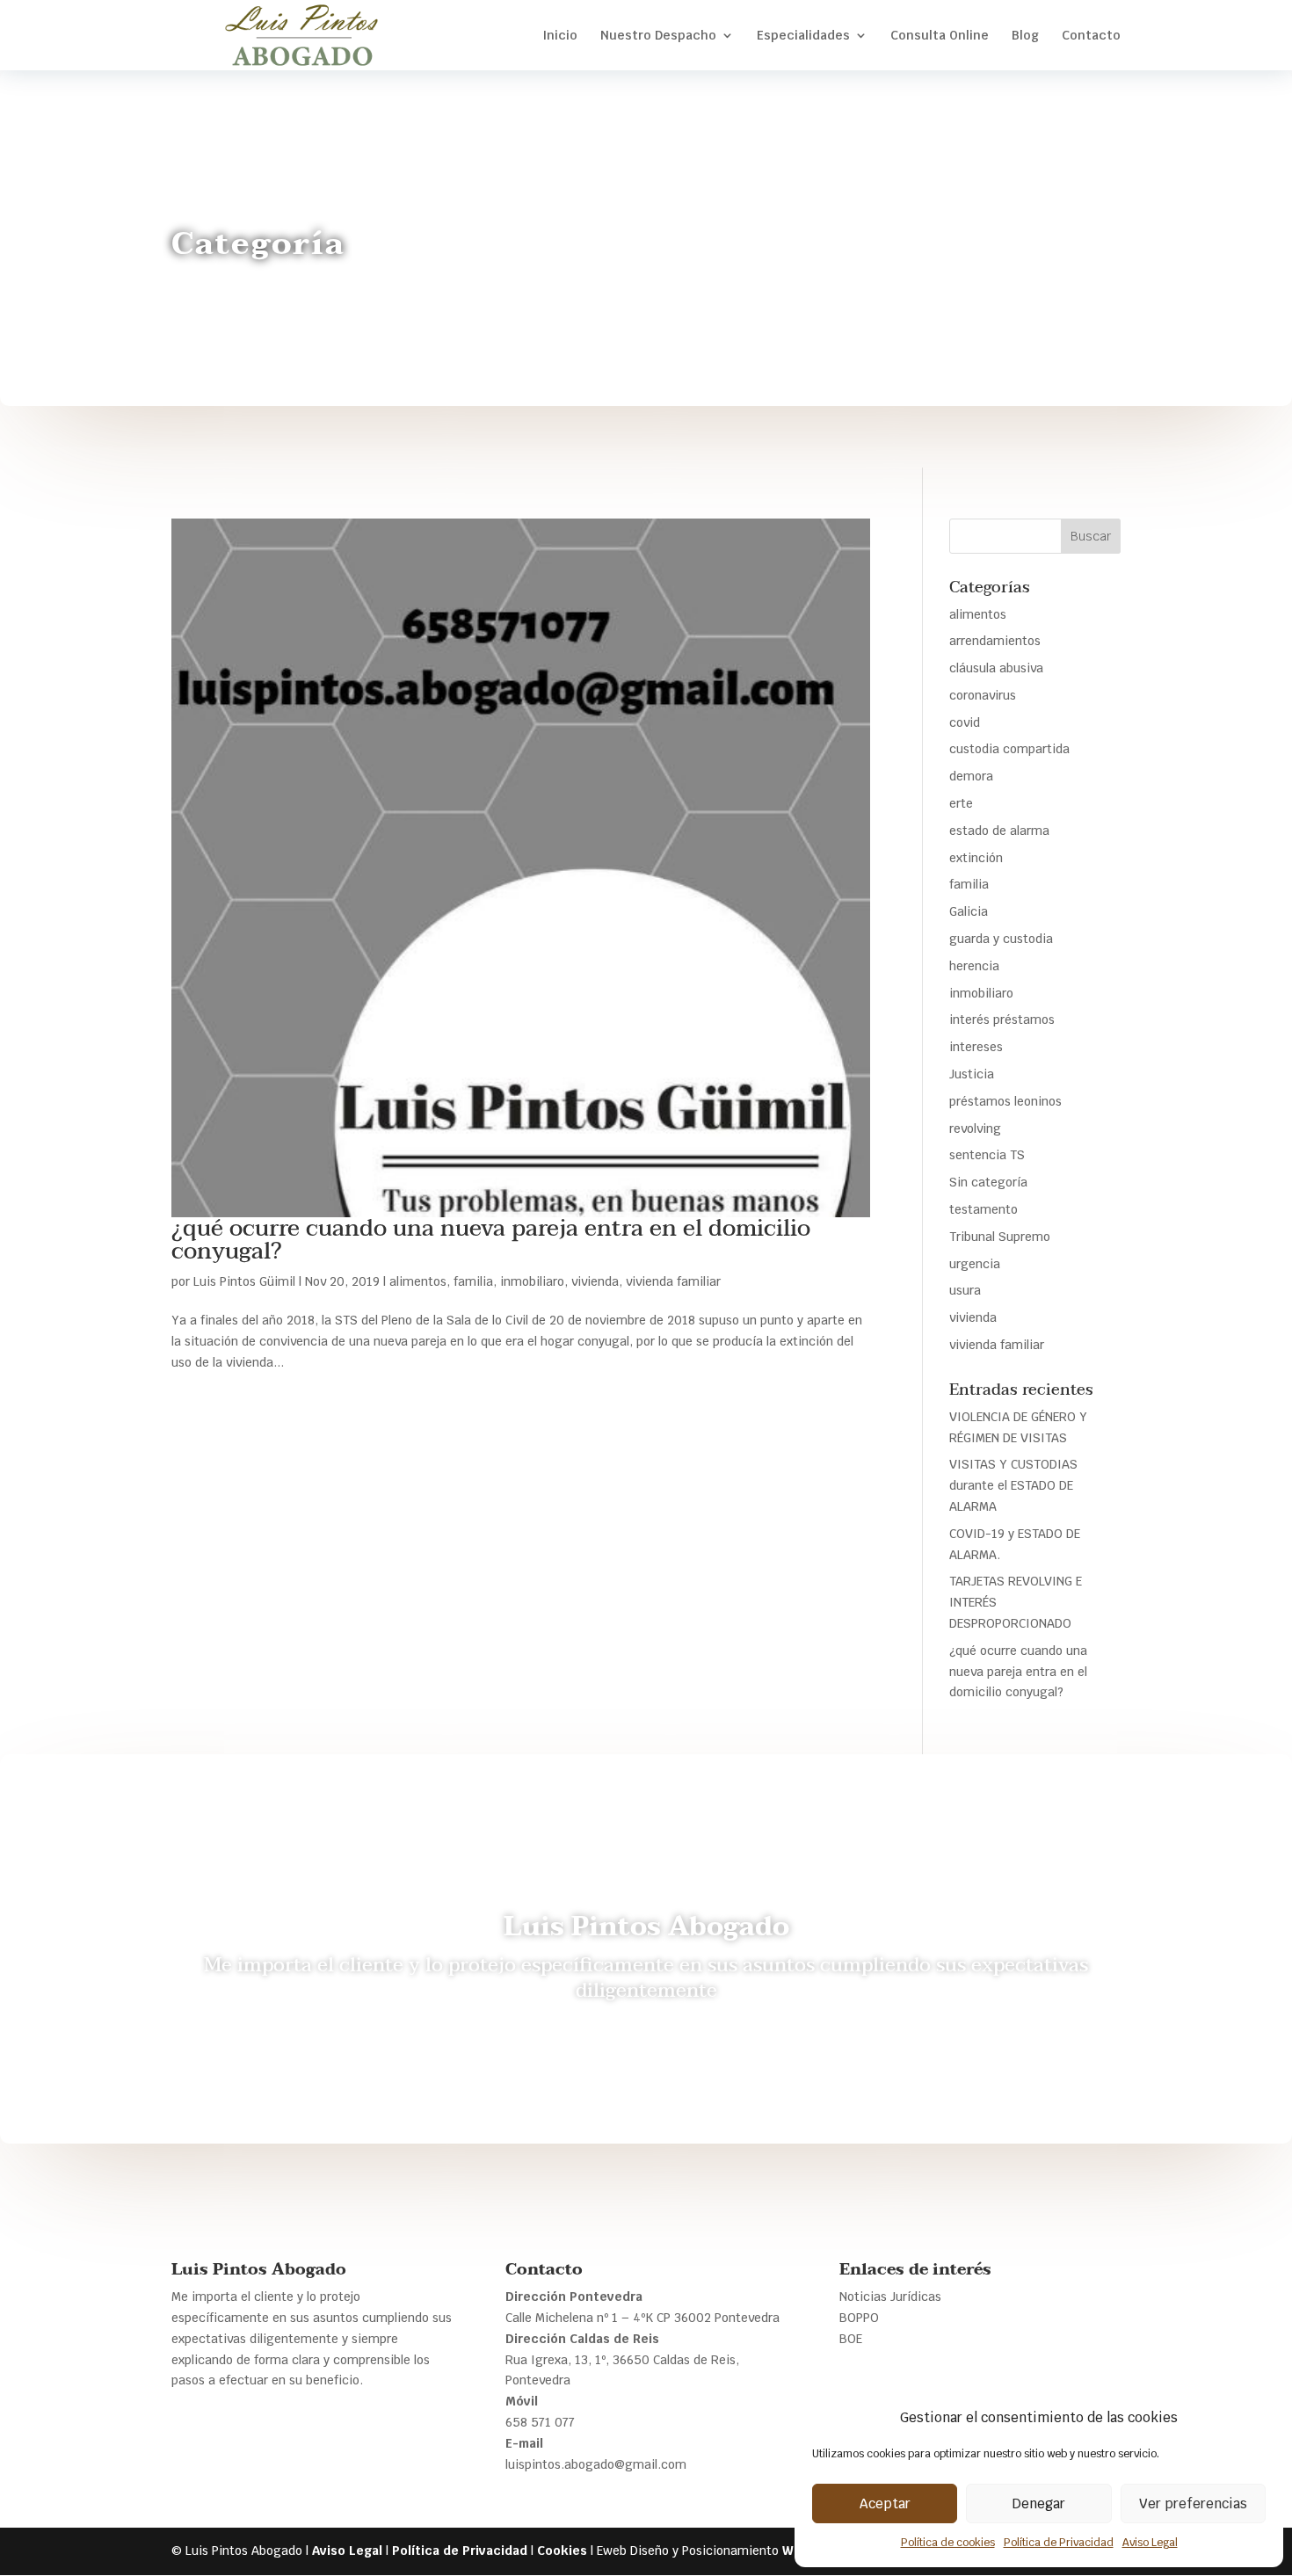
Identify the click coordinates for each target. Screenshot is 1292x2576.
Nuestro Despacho (658, 36)
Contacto (1091, 36)
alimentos (418, 1281)
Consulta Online (940, 36)
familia (473, 1281)
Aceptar (885, 2503)
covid (965, 722)
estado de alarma (999, 831)
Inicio (560, 36)
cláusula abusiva (996, 668)
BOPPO (859, 2318)
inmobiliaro (532, 1281)
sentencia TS (987, 1155)
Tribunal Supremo (1000, 1237)
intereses (976, 1047)
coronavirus (983, 695)
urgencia (975, 1264)
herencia (974, 966)
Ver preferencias (1193, 2503)
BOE (851, 2339)
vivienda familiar (673, 1281)
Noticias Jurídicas (890, 2297)
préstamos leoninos (1005, 1101)
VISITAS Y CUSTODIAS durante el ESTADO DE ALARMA (1013, 1485)
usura (965, 1290)
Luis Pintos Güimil (244, 1281)
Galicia (969, 911)
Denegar (1039, 2503)
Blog (1025, 36)
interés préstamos (1002, 1020)
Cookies (562, 2551)
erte (961, 803)
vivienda (595, 1281)
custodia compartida (1009, 749)
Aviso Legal (1150, 2543)
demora (971, 776)
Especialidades (803, 36)
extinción (976, 858)
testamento (984, 1209)
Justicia (972, 1074)
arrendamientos (995, 641)
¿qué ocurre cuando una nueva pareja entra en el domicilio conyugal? (491, 1240)
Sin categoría (988, 1182)
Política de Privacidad (1059, 2543)
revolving (975, 1128)
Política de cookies (948, 2543)
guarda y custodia (1001, 939)
